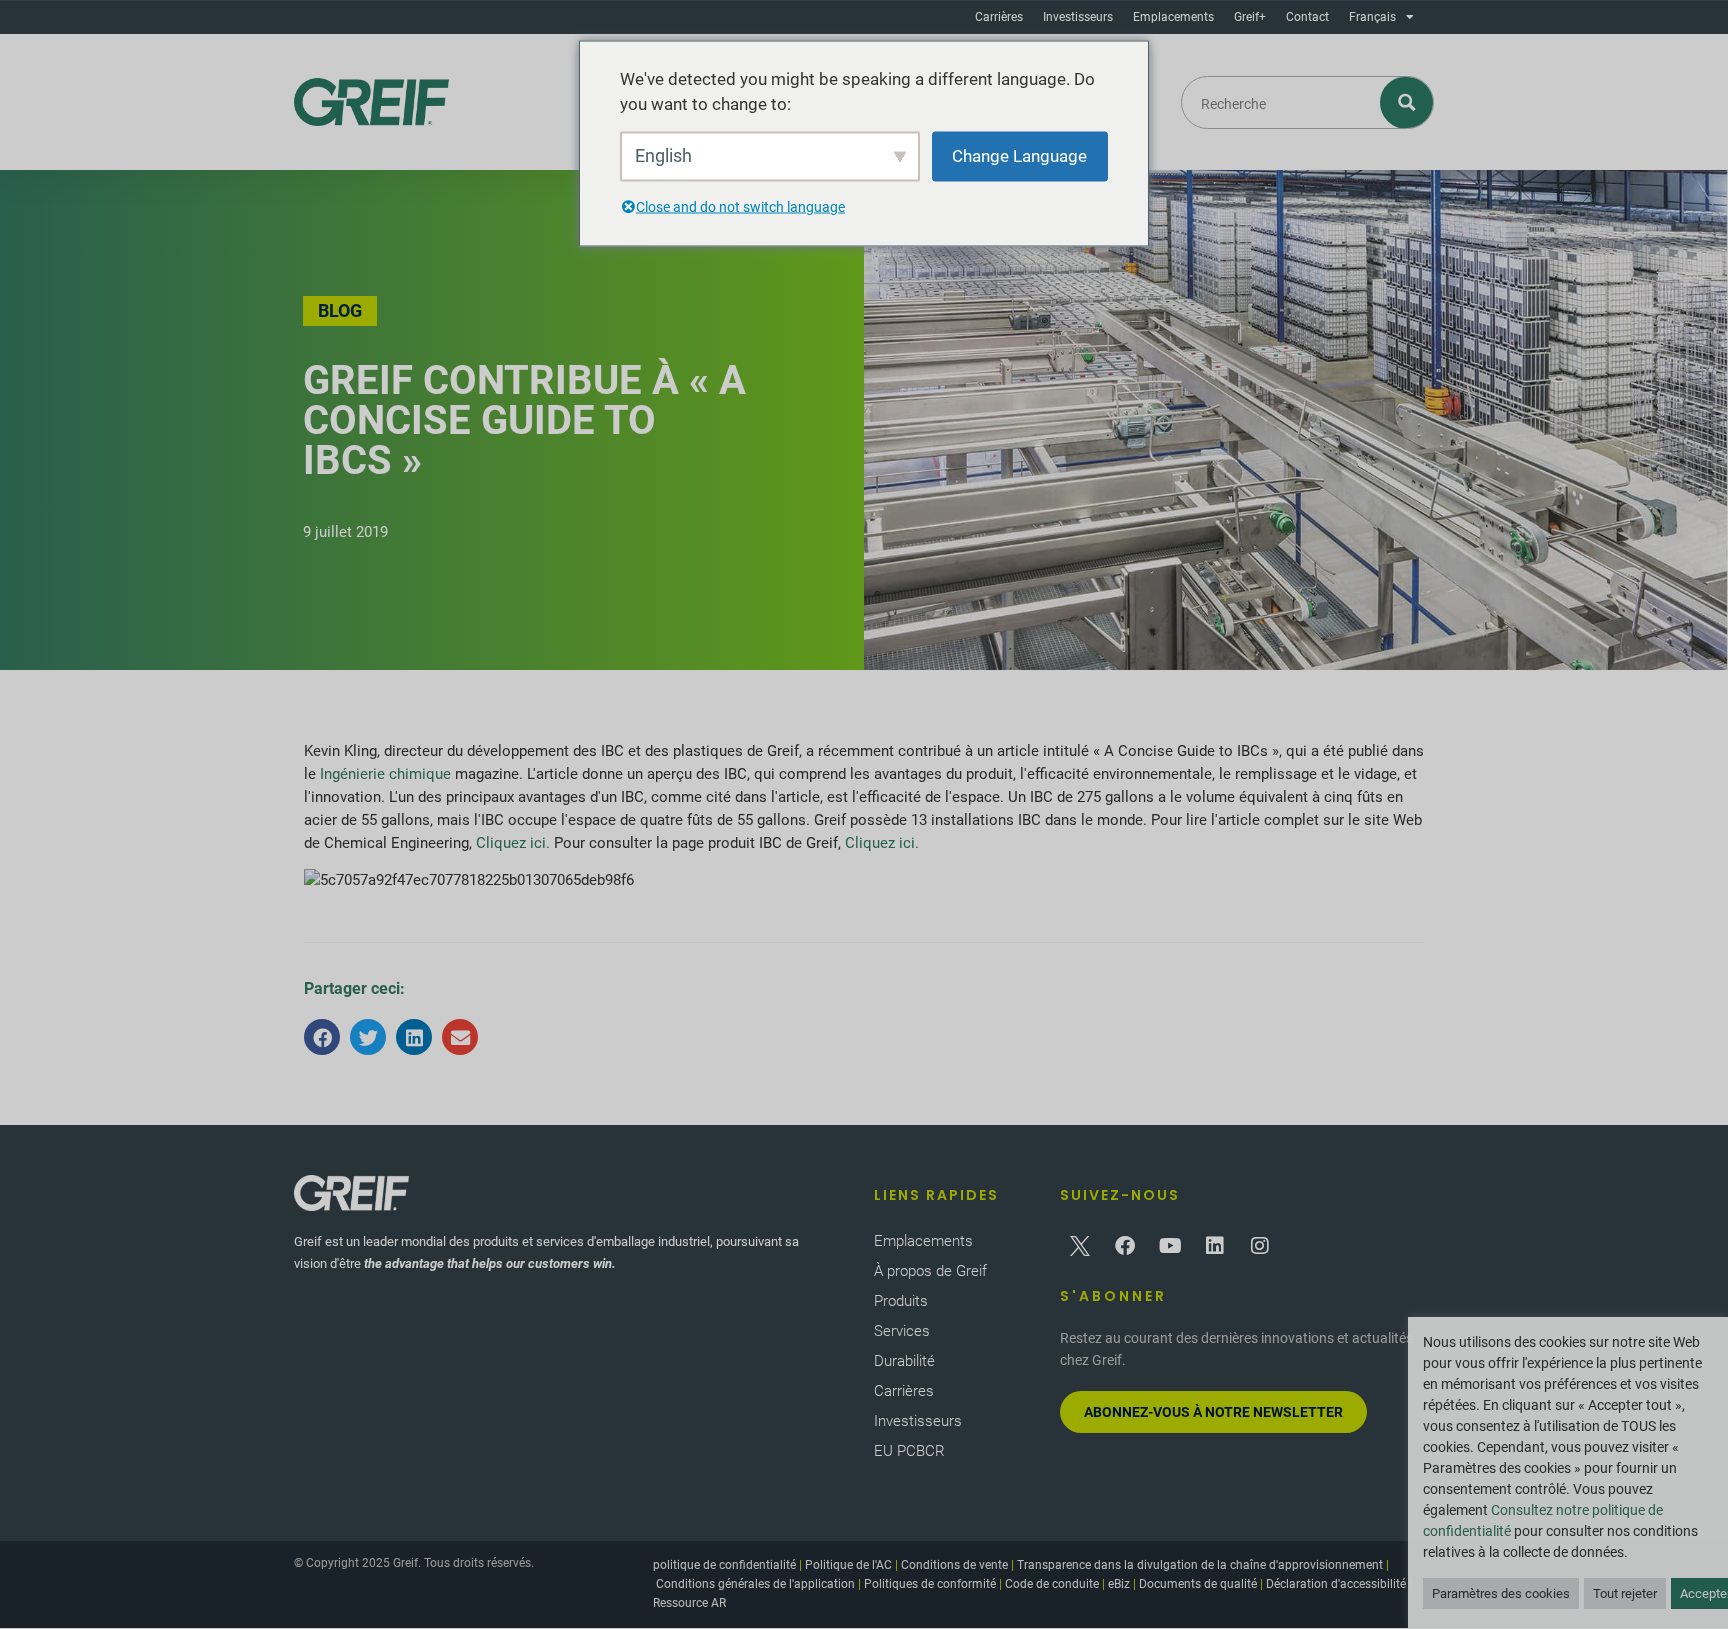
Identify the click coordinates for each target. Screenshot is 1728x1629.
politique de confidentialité (724, 1565)
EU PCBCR (909, 1451)
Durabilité (904, 1361)
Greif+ (1250, 17)
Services (902, 1331)
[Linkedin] (1215, 1246)
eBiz (1119, 1584)
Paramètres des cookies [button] (1501, 1593)
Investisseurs (1078, 17)
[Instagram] (1260, 1246)
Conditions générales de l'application (755, 1584)
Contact (1307, 17)
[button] (322, 1037)
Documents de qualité (1198, 1584)
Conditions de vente (954, 1565)
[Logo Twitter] (1080, 1246)
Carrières (999, 17)
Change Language (1019, 155)
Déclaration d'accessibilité (1336, 1584)
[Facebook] (1125, 1246)
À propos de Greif (930, 1271)
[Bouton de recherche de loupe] (1407, 102)
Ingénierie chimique (385, 774)
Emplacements (1173, 17)
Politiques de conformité (930, 1584)
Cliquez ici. (513, 843)
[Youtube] (1170, 1246)
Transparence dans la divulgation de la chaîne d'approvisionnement (1200, 1565)
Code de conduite (1052, 1584)
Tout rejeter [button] (1625, 1593)
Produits (901, 1301)
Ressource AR (689, 1603)
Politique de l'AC (848, 1565)
